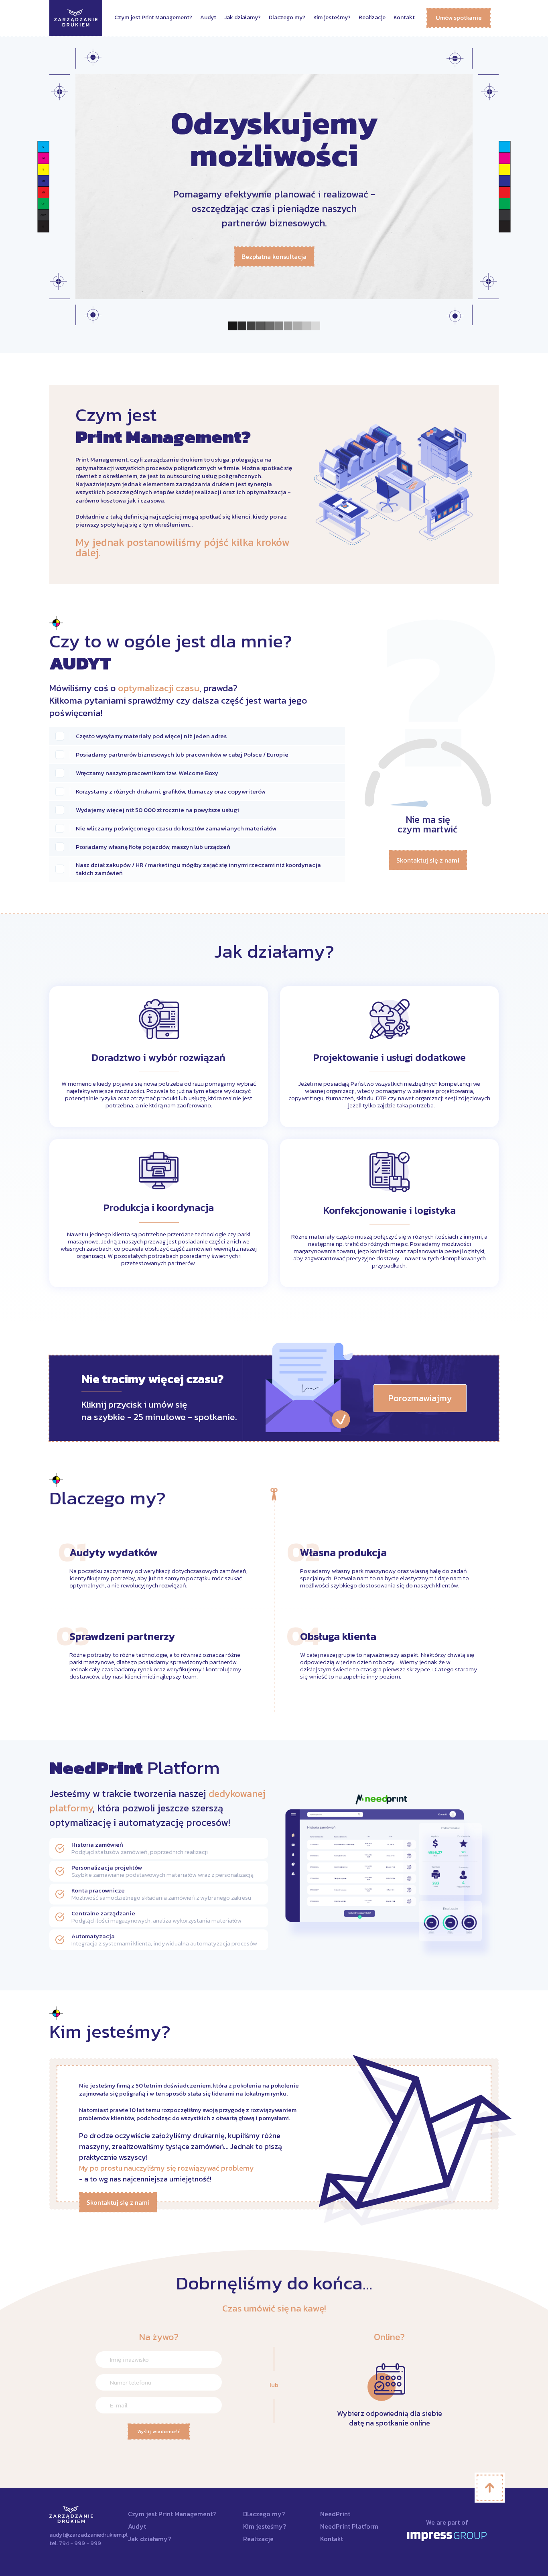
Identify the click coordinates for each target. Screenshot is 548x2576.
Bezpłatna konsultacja (274, 256)
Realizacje (372, 17)
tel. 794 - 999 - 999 (75, 2543)
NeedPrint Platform (349, 2526)
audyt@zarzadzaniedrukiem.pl (82, 2535)
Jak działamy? (243, 17)
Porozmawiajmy (420, 1398)
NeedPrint (335, 2514)
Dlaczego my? (287, 17)
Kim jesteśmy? (332, 17)
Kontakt (404, 17)
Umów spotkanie (459, 17)
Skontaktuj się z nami (428, 860)
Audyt (208, 17)
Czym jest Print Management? (153, 17)
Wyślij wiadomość (159, 2432)
